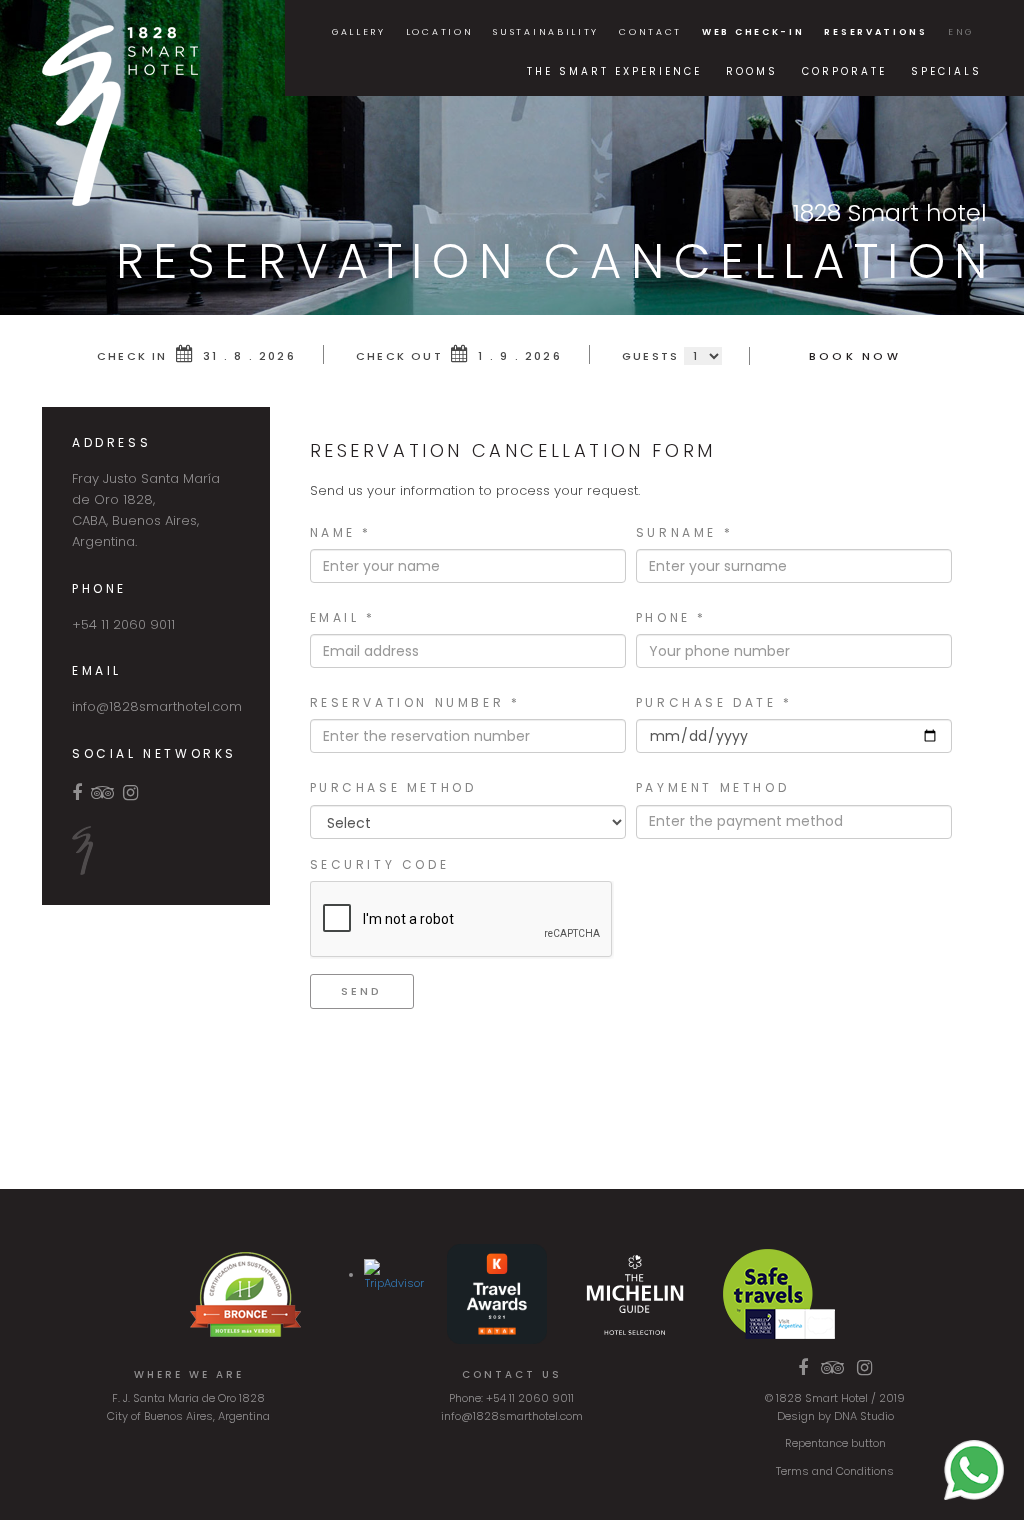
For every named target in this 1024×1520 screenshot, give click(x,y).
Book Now (855, 356)
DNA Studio (864, 1416)
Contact (650, 32)
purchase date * (714, 702)
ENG (961, 32)
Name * (341, 532)
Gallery (359, 32)
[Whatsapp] (974, 1469)
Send (362, 991)
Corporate (844, 71)
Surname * (684, 532)
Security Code (380, 864)
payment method (712, 787)
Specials (946, 71)
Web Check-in (753, 32)
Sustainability (546, 32)
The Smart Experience (614, 71)
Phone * (671, 617)
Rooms (752, 71)
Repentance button (835, 1443)
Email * (343, 617)
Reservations (875, 32)
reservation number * (415, 702)
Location (440, 32)
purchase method (393, 787)
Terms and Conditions (835, 1471)
